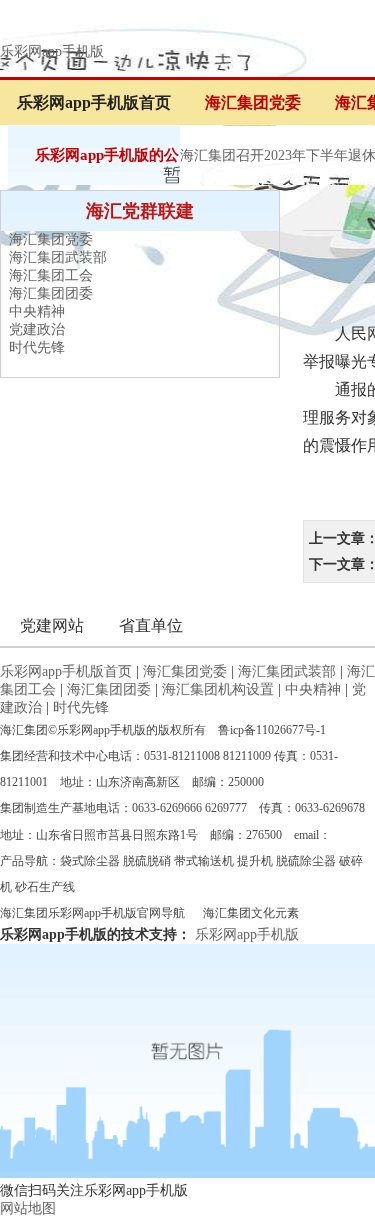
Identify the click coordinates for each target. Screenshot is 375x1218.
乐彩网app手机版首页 (94, 102)
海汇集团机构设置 (218, 689)
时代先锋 (37, 347)
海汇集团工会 (51, 275)
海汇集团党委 (253, 102)
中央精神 (37, 311)
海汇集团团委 (51, 293)
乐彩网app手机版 (52, 51)
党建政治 (37, 329)
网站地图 (28, 1208)
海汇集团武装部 (58, 257)
